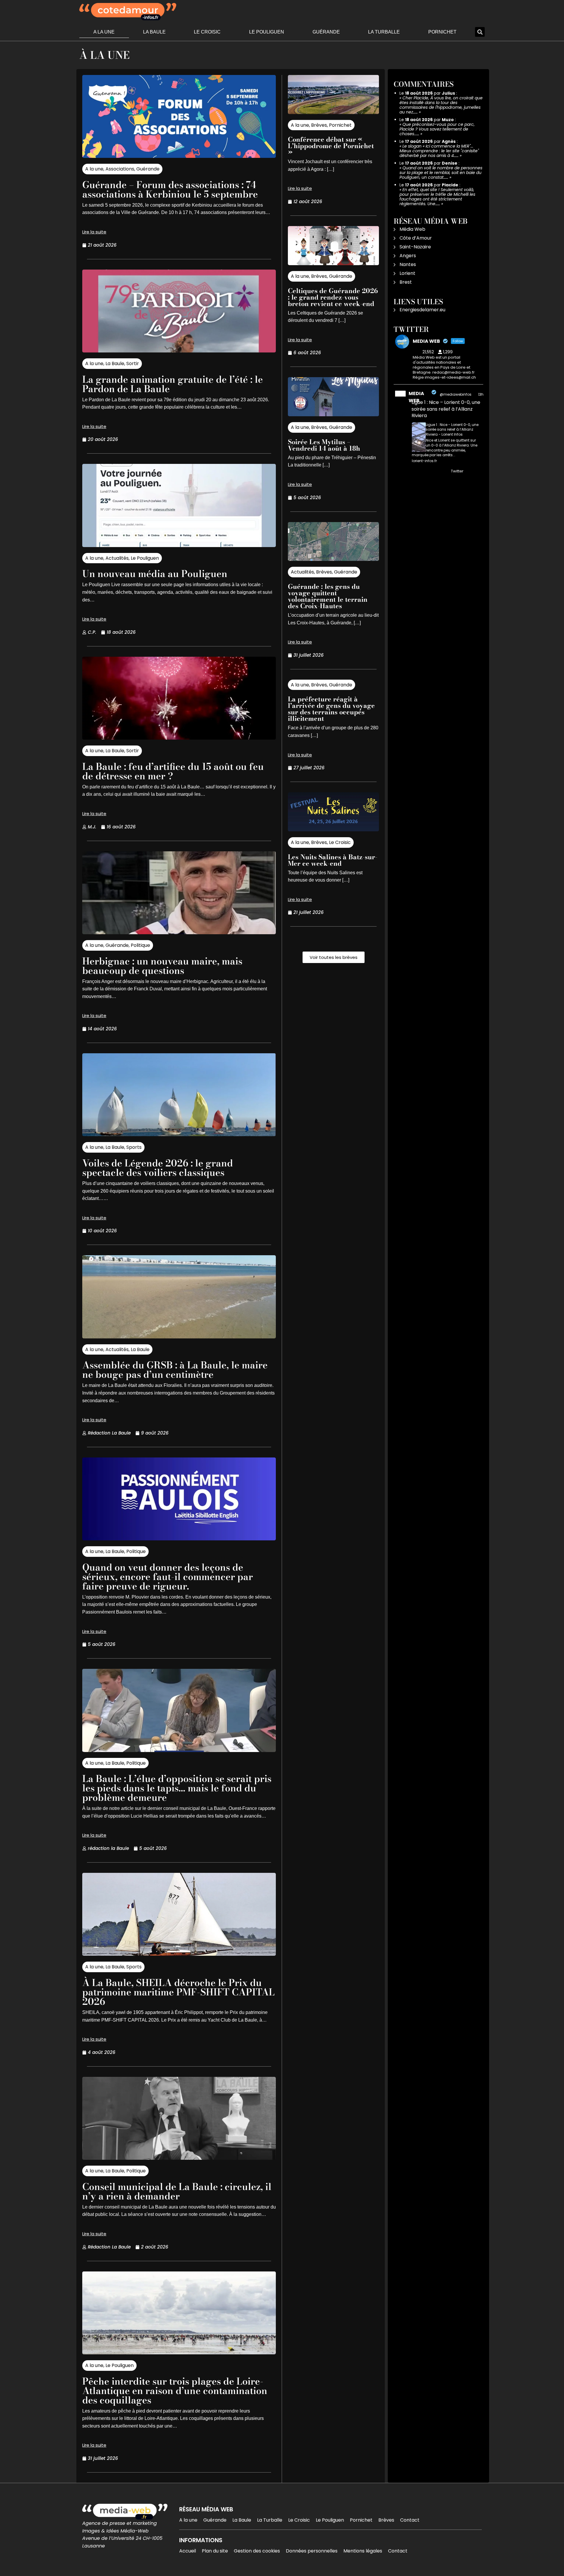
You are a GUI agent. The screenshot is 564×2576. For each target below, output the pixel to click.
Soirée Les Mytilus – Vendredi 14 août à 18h (324, 445)
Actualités (117, 558)
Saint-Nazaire (415, 247)
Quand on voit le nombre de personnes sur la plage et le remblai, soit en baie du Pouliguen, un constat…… (441, 173)
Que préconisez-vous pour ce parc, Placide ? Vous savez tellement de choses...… (437, 129)
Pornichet (442, 32)
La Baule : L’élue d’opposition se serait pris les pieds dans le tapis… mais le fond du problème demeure (177, 1788)
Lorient (407, 273)
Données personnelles (312, 2551)
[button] (480, 32)
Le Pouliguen (267, 32)
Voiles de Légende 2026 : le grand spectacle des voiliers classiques (158, 1168)
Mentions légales (363, 2551)
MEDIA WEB (416, 397)
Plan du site (215, 2551)
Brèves (319, 125)
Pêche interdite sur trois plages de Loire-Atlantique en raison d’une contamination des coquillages (175, 2391)
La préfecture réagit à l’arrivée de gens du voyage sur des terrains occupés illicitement (331, 709)
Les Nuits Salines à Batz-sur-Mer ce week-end (333, 860)
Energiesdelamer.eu (422, 310)
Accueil (188, 2551)
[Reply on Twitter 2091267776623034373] (416, 472)
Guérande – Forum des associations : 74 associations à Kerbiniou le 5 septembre (170, 189)
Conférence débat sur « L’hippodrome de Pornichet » (331, 146)
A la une (104, 32)
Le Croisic (207, 32)
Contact (410, 2520)
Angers (408, 256)
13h (481, 394)
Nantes (408, 264)
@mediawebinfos (456, 394)
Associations (120, 169)
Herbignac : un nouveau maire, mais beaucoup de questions (162, 966)
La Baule (154, 32)
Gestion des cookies (257, 2551)
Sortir (133, 363)
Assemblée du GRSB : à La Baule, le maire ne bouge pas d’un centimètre (175, 1370)
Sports (134, 1147)
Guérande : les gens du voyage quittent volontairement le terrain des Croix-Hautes (328, 596)
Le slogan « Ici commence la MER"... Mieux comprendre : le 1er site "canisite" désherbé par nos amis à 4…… (439, 151)
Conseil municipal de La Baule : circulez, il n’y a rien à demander (177, 2191)
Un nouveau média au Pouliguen (155, 574)
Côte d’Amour (416, 238)
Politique (140, 945)
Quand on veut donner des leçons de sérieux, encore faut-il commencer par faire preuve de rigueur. (168, 1577)
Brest (406, 282)
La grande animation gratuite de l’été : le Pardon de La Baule (173, 384)
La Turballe (384, 32)
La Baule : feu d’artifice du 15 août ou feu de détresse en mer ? (173, 771)
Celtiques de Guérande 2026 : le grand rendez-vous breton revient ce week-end (333, 297)
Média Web (412, 229)
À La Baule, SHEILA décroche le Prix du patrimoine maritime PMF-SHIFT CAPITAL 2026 (178, 1992)
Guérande (326, 32)
